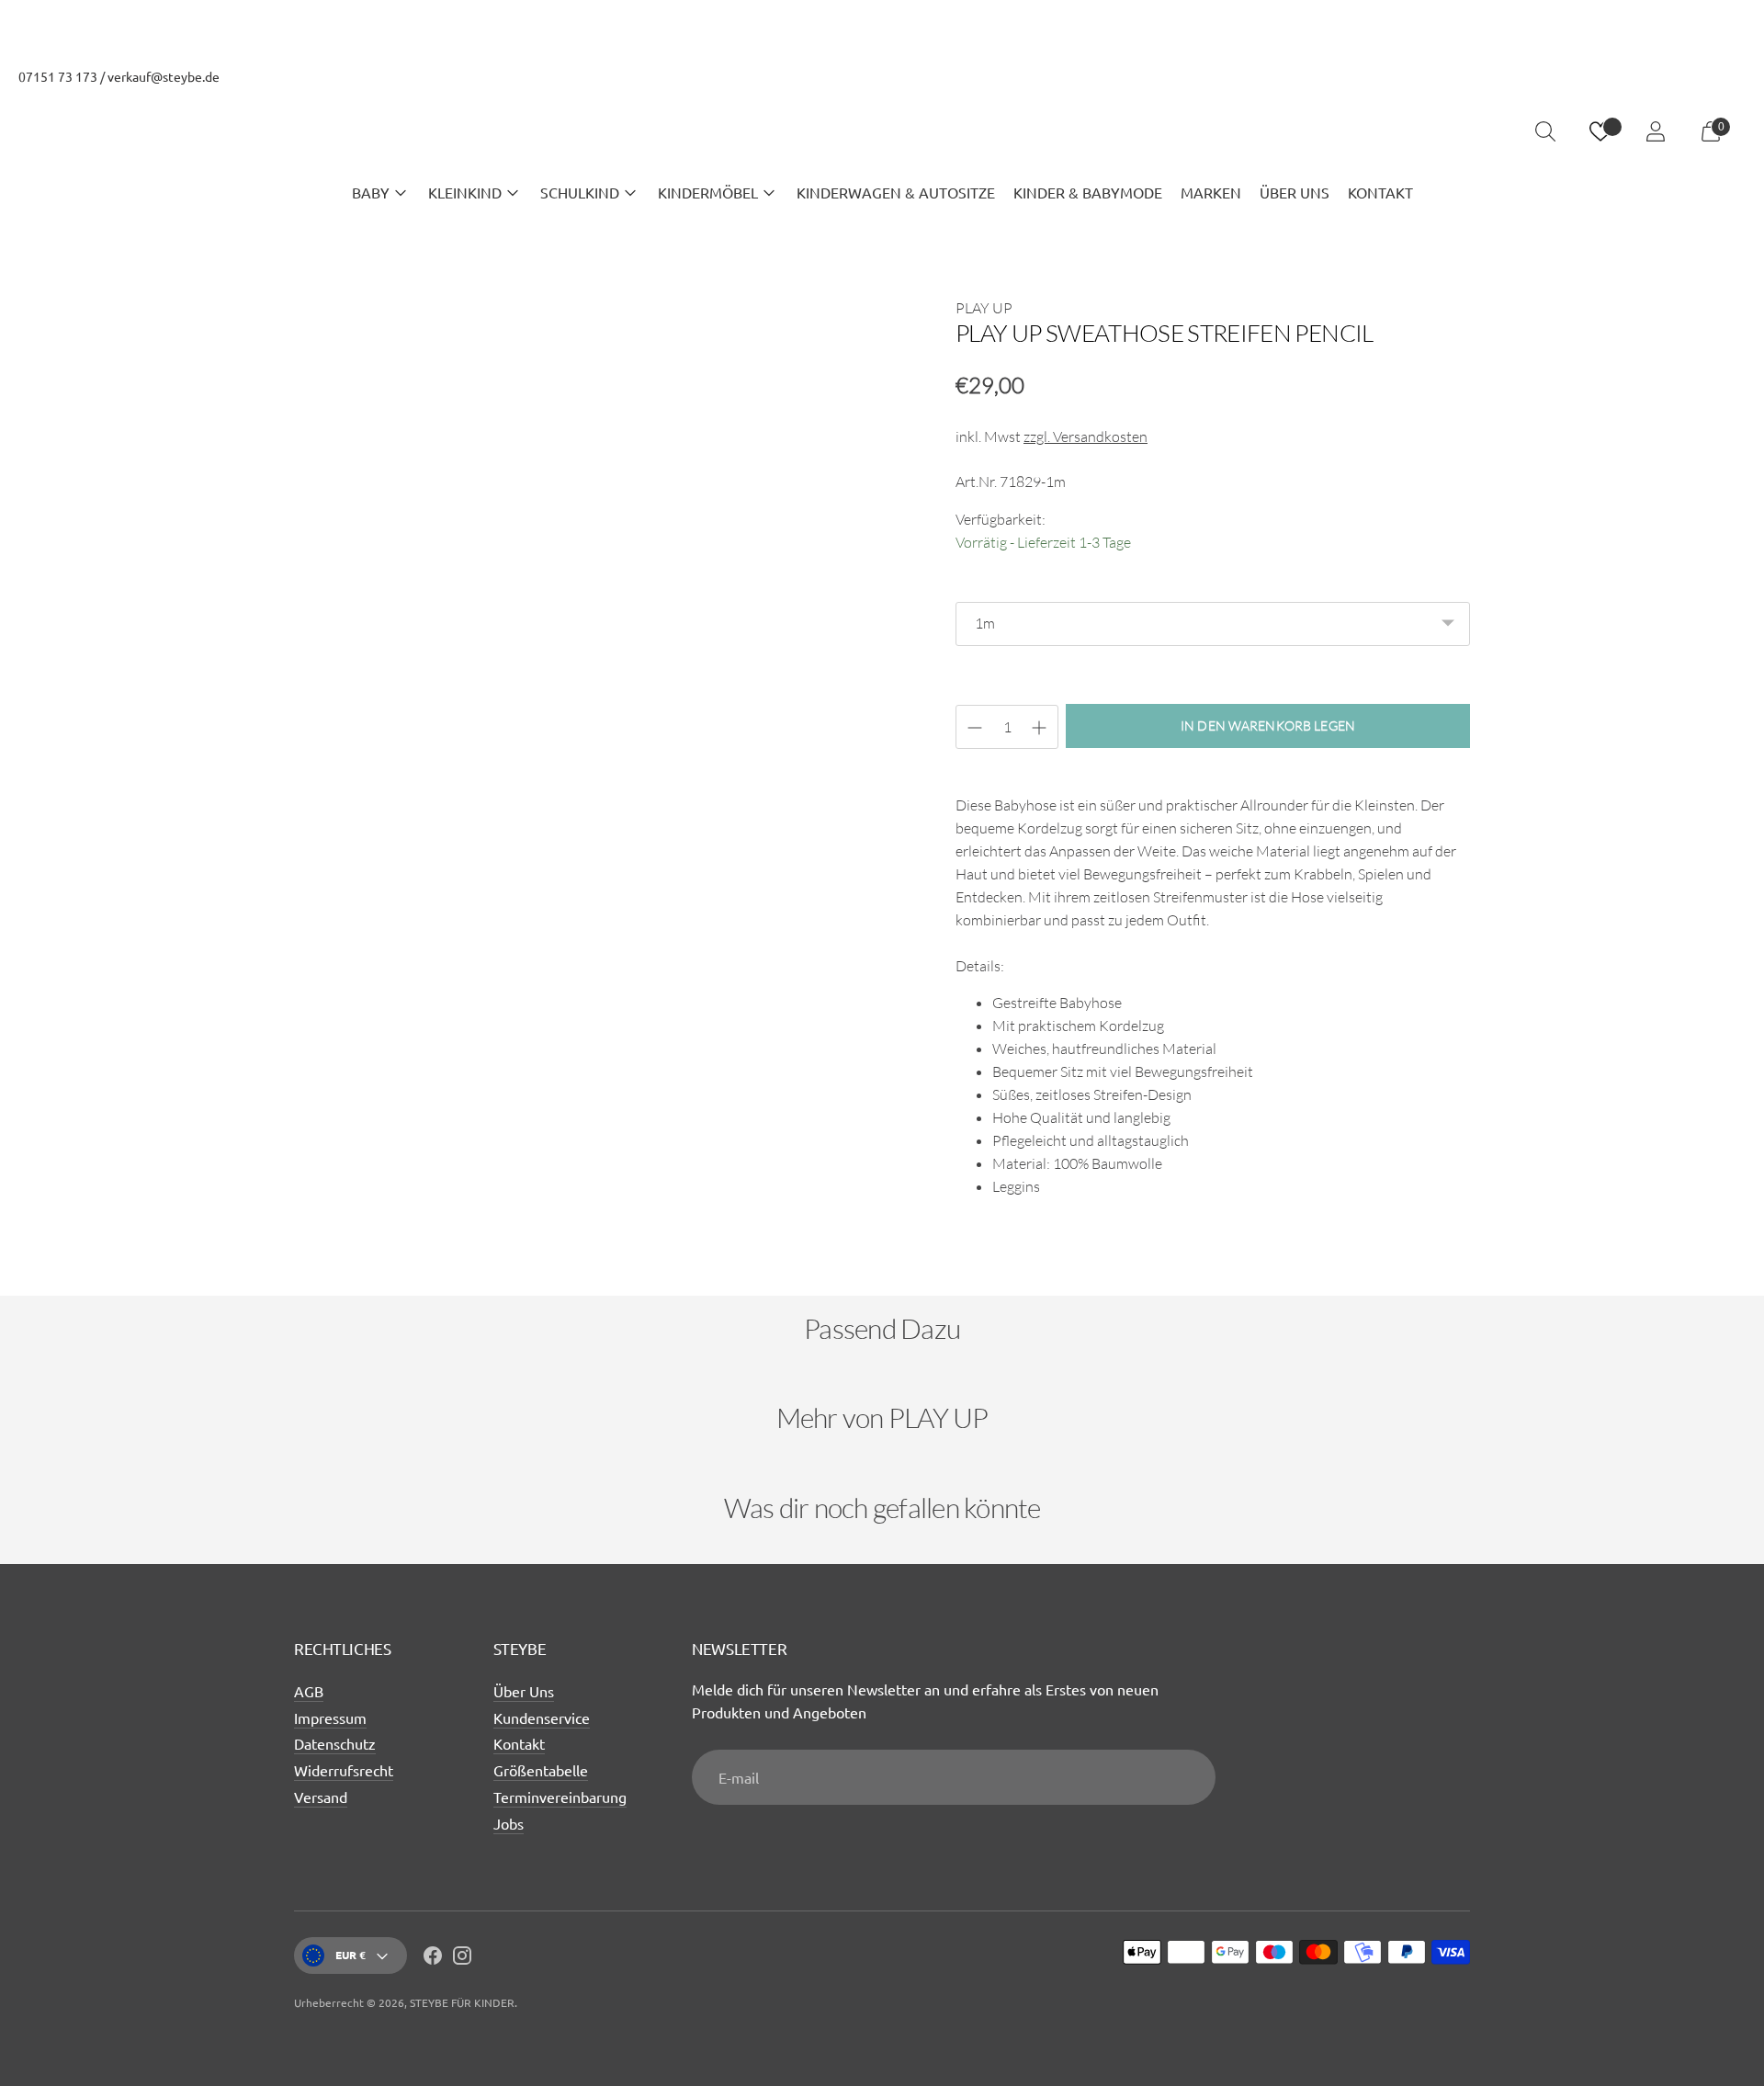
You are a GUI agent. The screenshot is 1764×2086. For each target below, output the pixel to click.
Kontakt (519, 1743)
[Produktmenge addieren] (975, 728)
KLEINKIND (465, 192)
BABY (371, 192)
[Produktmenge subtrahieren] (1039, 728)
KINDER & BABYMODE (1088, 192)
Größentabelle (541, 1770)
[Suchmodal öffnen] (1545, 131)
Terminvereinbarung (560, 1797)
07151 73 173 (58, 76)
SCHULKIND (580, 192)
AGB (309, 1691)
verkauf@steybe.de (164, 76)
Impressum (330, 1718)
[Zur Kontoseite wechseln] (1656, 131)
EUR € (351, 1955)
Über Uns (524, 1691)
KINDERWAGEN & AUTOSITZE (896, 192)
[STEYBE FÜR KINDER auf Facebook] (433, 1958)
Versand (321, 1797)
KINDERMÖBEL (708, 192)
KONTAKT (1380, 192)
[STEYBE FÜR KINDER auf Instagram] (462, 1958)
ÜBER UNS (1295, 192)
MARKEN (1211, 192)
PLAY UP (984, 308)
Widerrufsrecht (344, 1770)
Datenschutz (335, 1743)
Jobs (509, 1823)
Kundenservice (542, 1718)
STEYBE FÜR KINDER (462, 2002)
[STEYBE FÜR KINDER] (882, 132)
